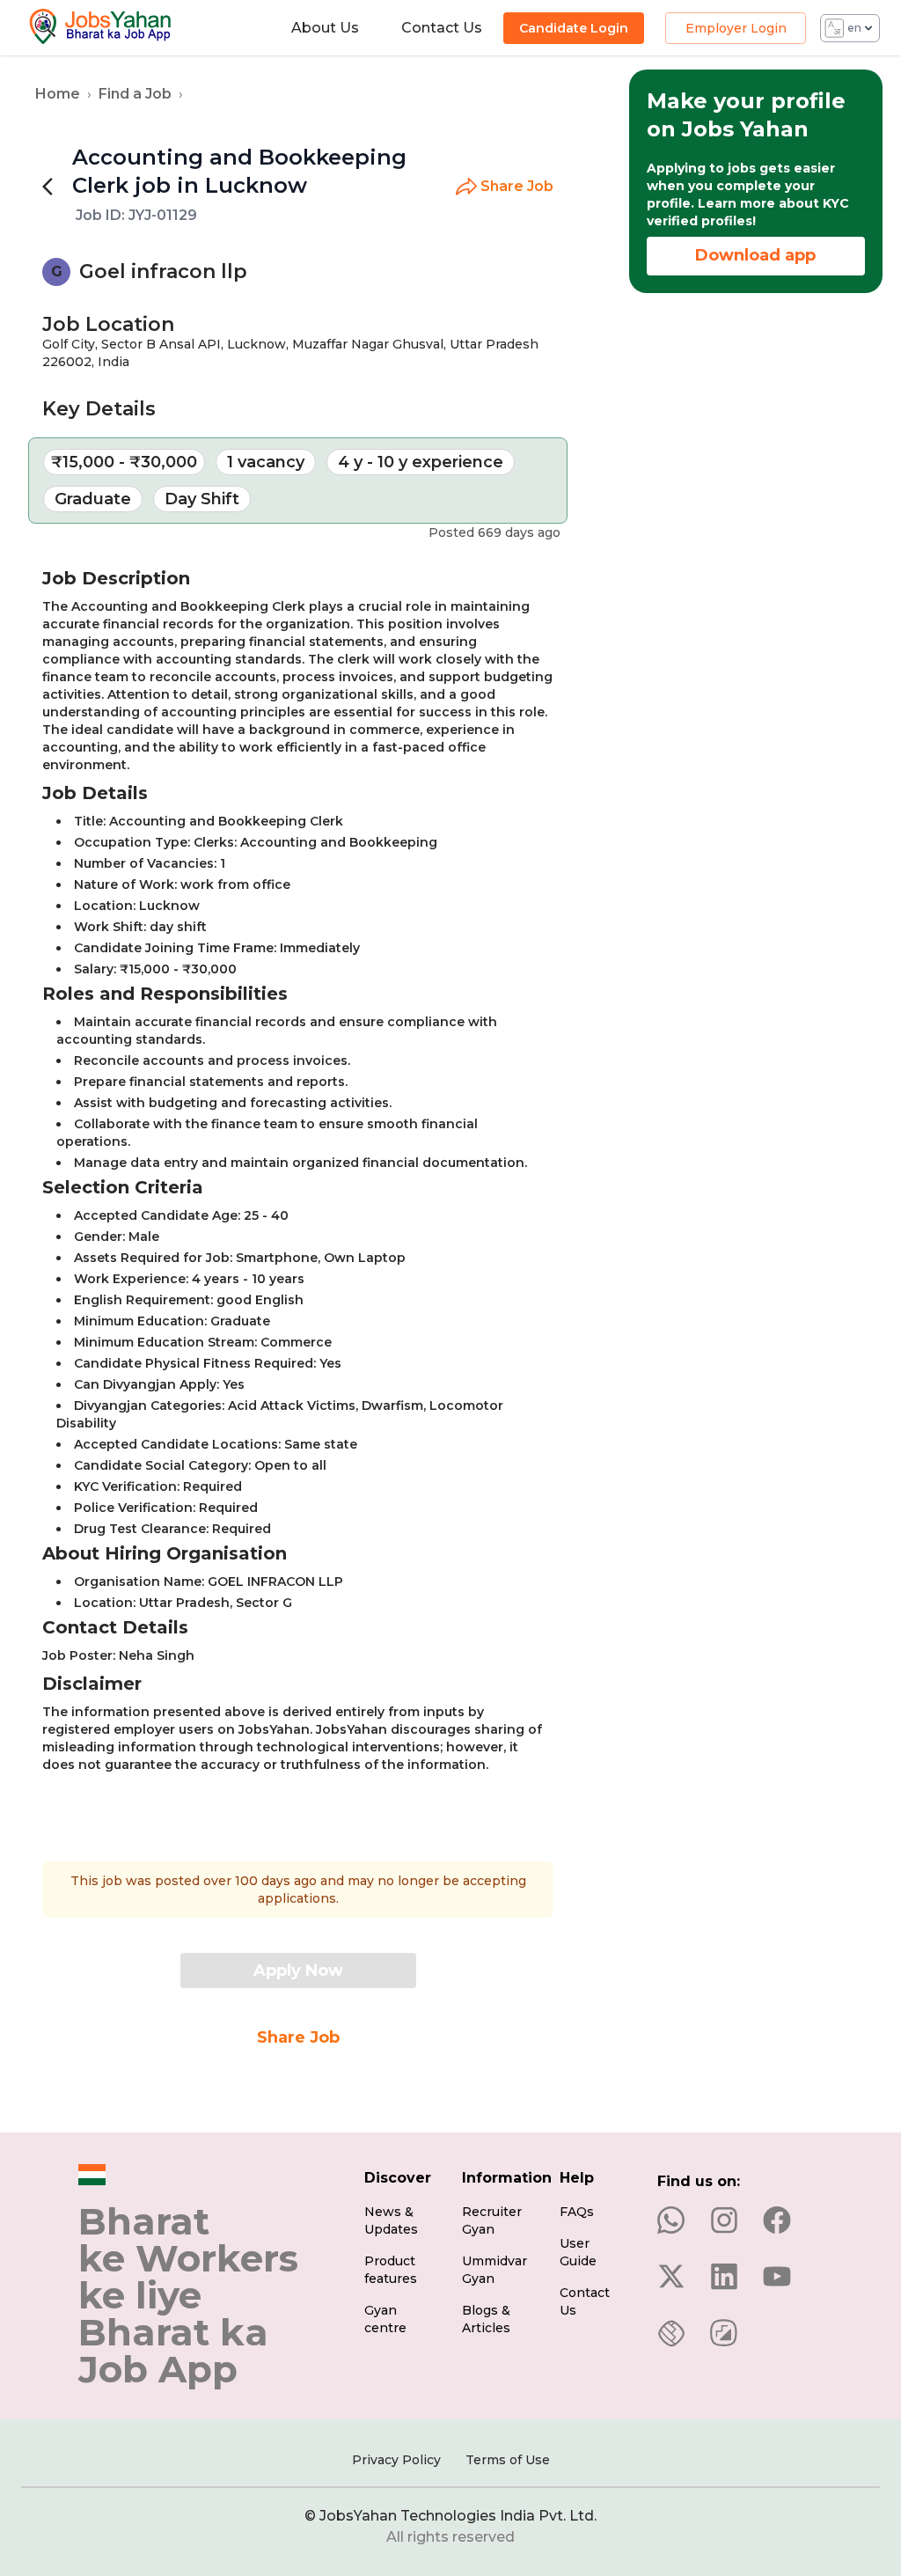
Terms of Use (508, 2460)
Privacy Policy (396, 2460)
